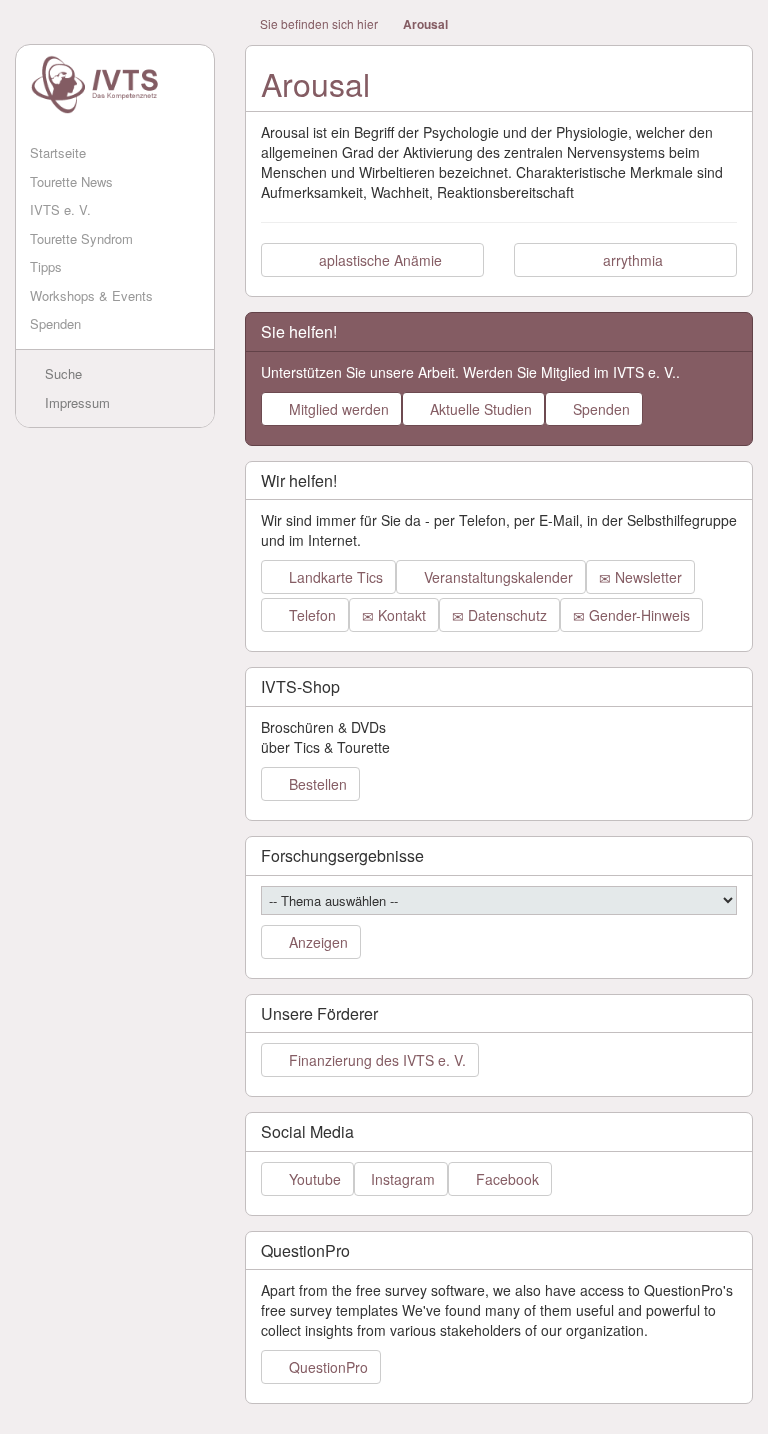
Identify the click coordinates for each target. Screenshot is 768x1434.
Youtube (313, 1179)
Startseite (58, 152)
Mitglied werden (337, 409)
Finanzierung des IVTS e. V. (375, 1060)
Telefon (310, 615)
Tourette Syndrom (81, 238)
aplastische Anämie (378, 260)
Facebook (505, 1179)
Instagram (401, 1179)
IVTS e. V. (60, 209)
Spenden (55, 323)
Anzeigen (316, 942)
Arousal (425, 24)
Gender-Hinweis (637, 615)
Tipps (46, 266)
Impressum (75, 402)
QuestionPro (326, 1367)
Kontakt (400, 615)
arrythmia (631, 260)
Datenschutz (505, 615)
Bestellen (316, 784)
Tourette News (71, 181)
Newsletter (646, 577)
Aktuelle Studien (479, 409)
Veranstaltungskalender (496, 577)
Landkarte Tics (334, 577)
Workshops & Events (91, 295)
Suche (61, 373)
